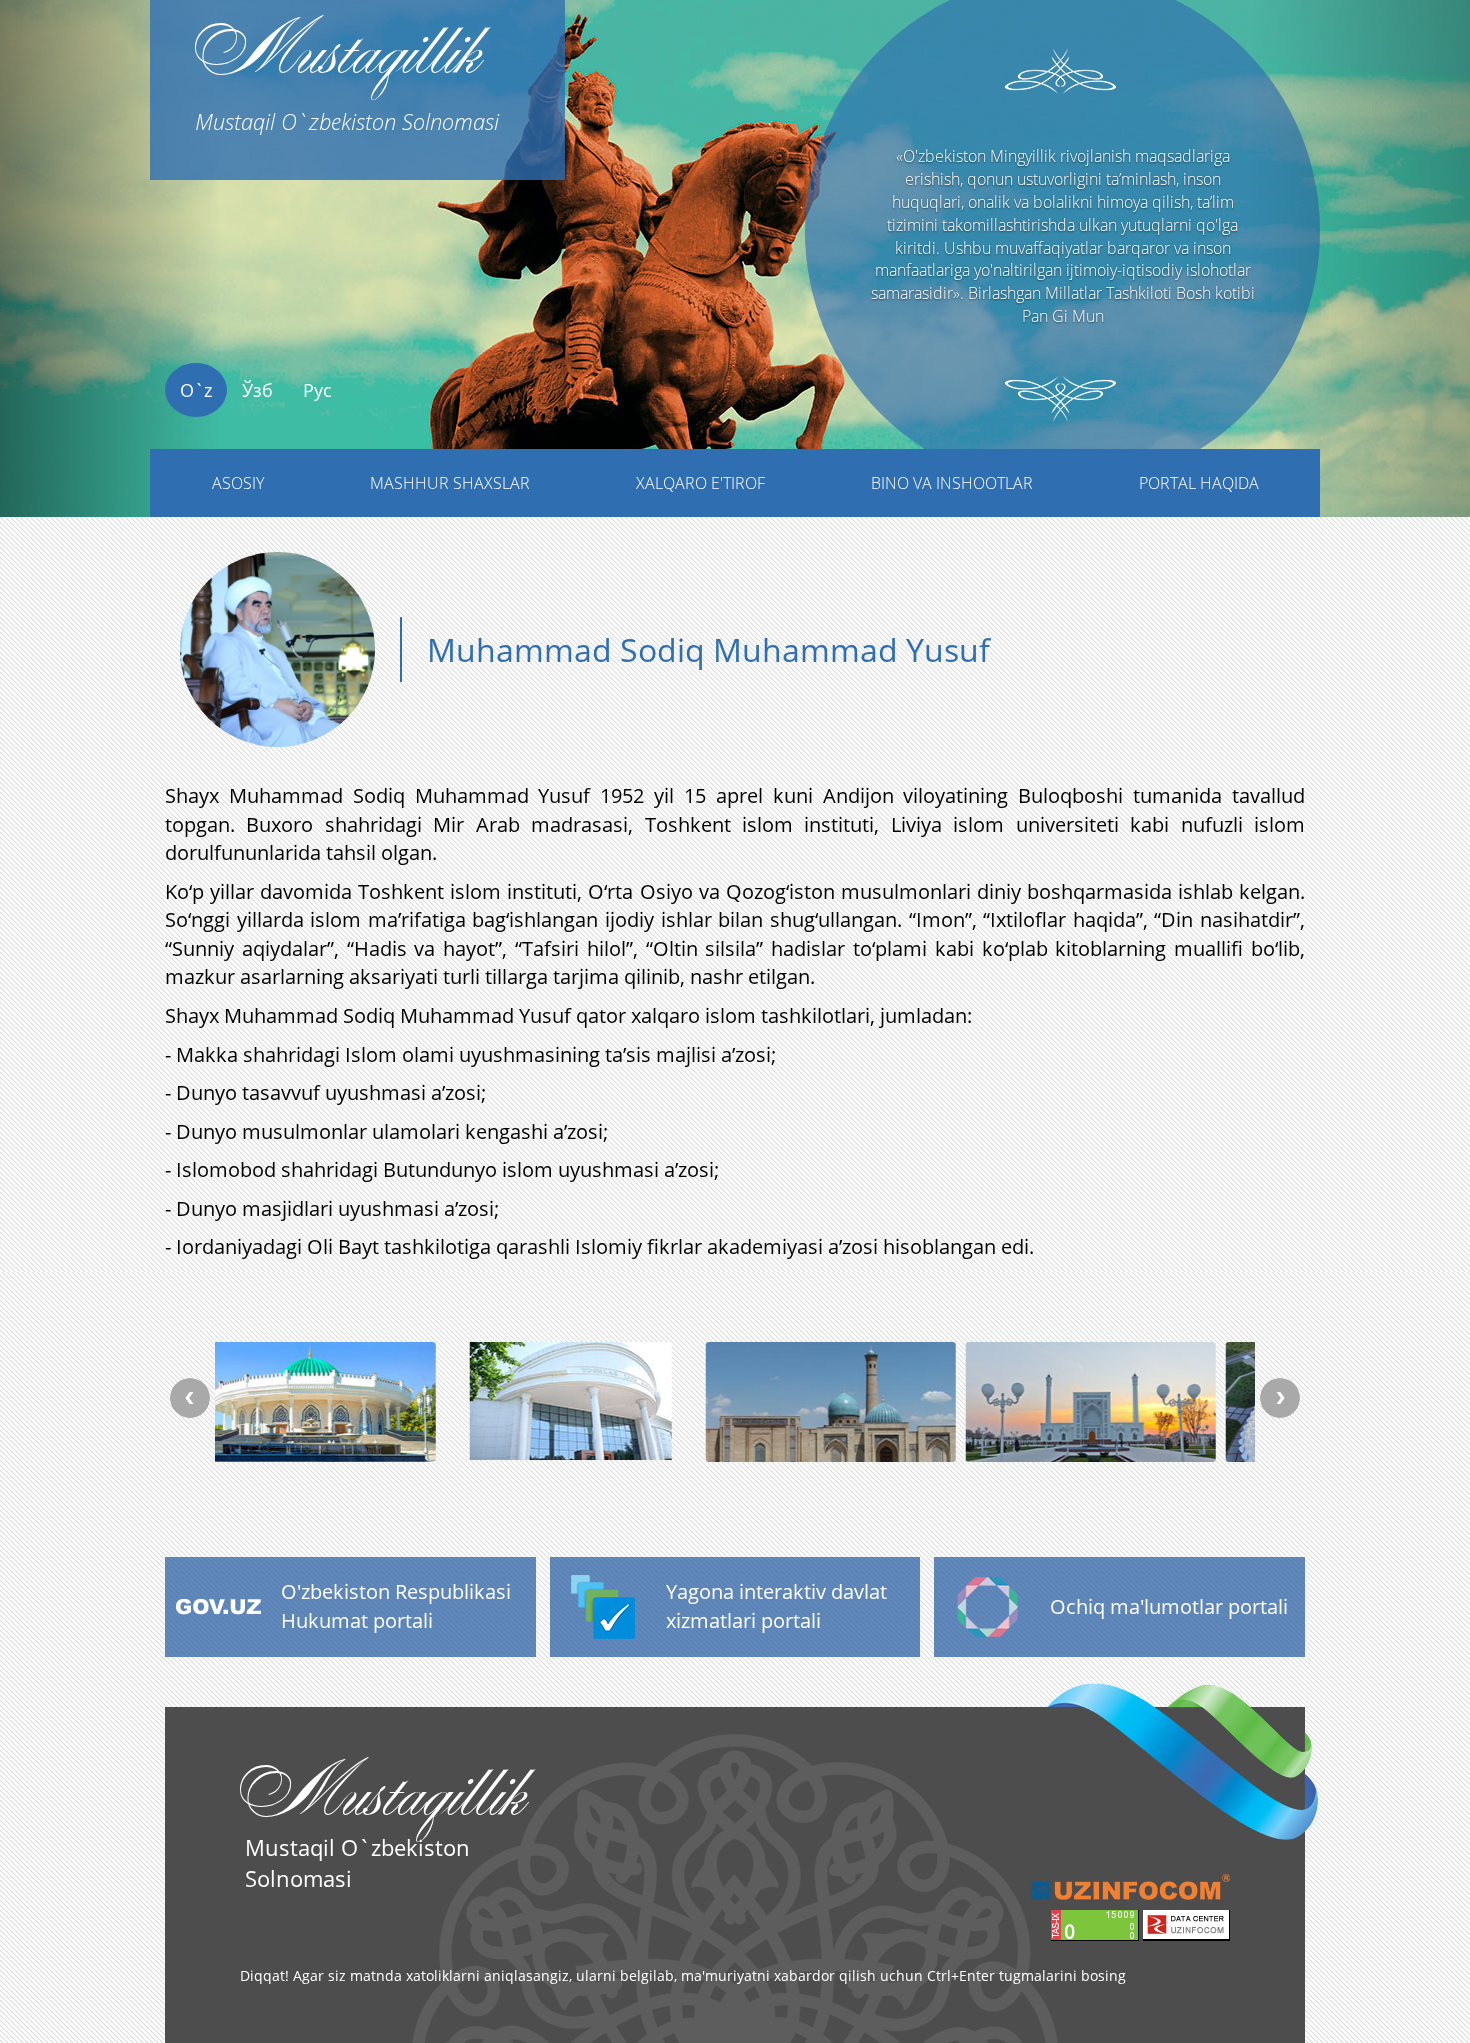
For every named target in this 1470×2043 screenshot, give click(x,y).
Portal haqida (1199, 483)
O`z (196, 390)
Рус (317, 390)
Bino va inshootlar (952, 483)
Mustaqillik (347, 68)
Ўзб (257, 390)
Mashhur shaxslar (450, 483)
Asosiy (238, 483)
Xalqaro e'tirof (700, 483)
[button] (110, 297)
